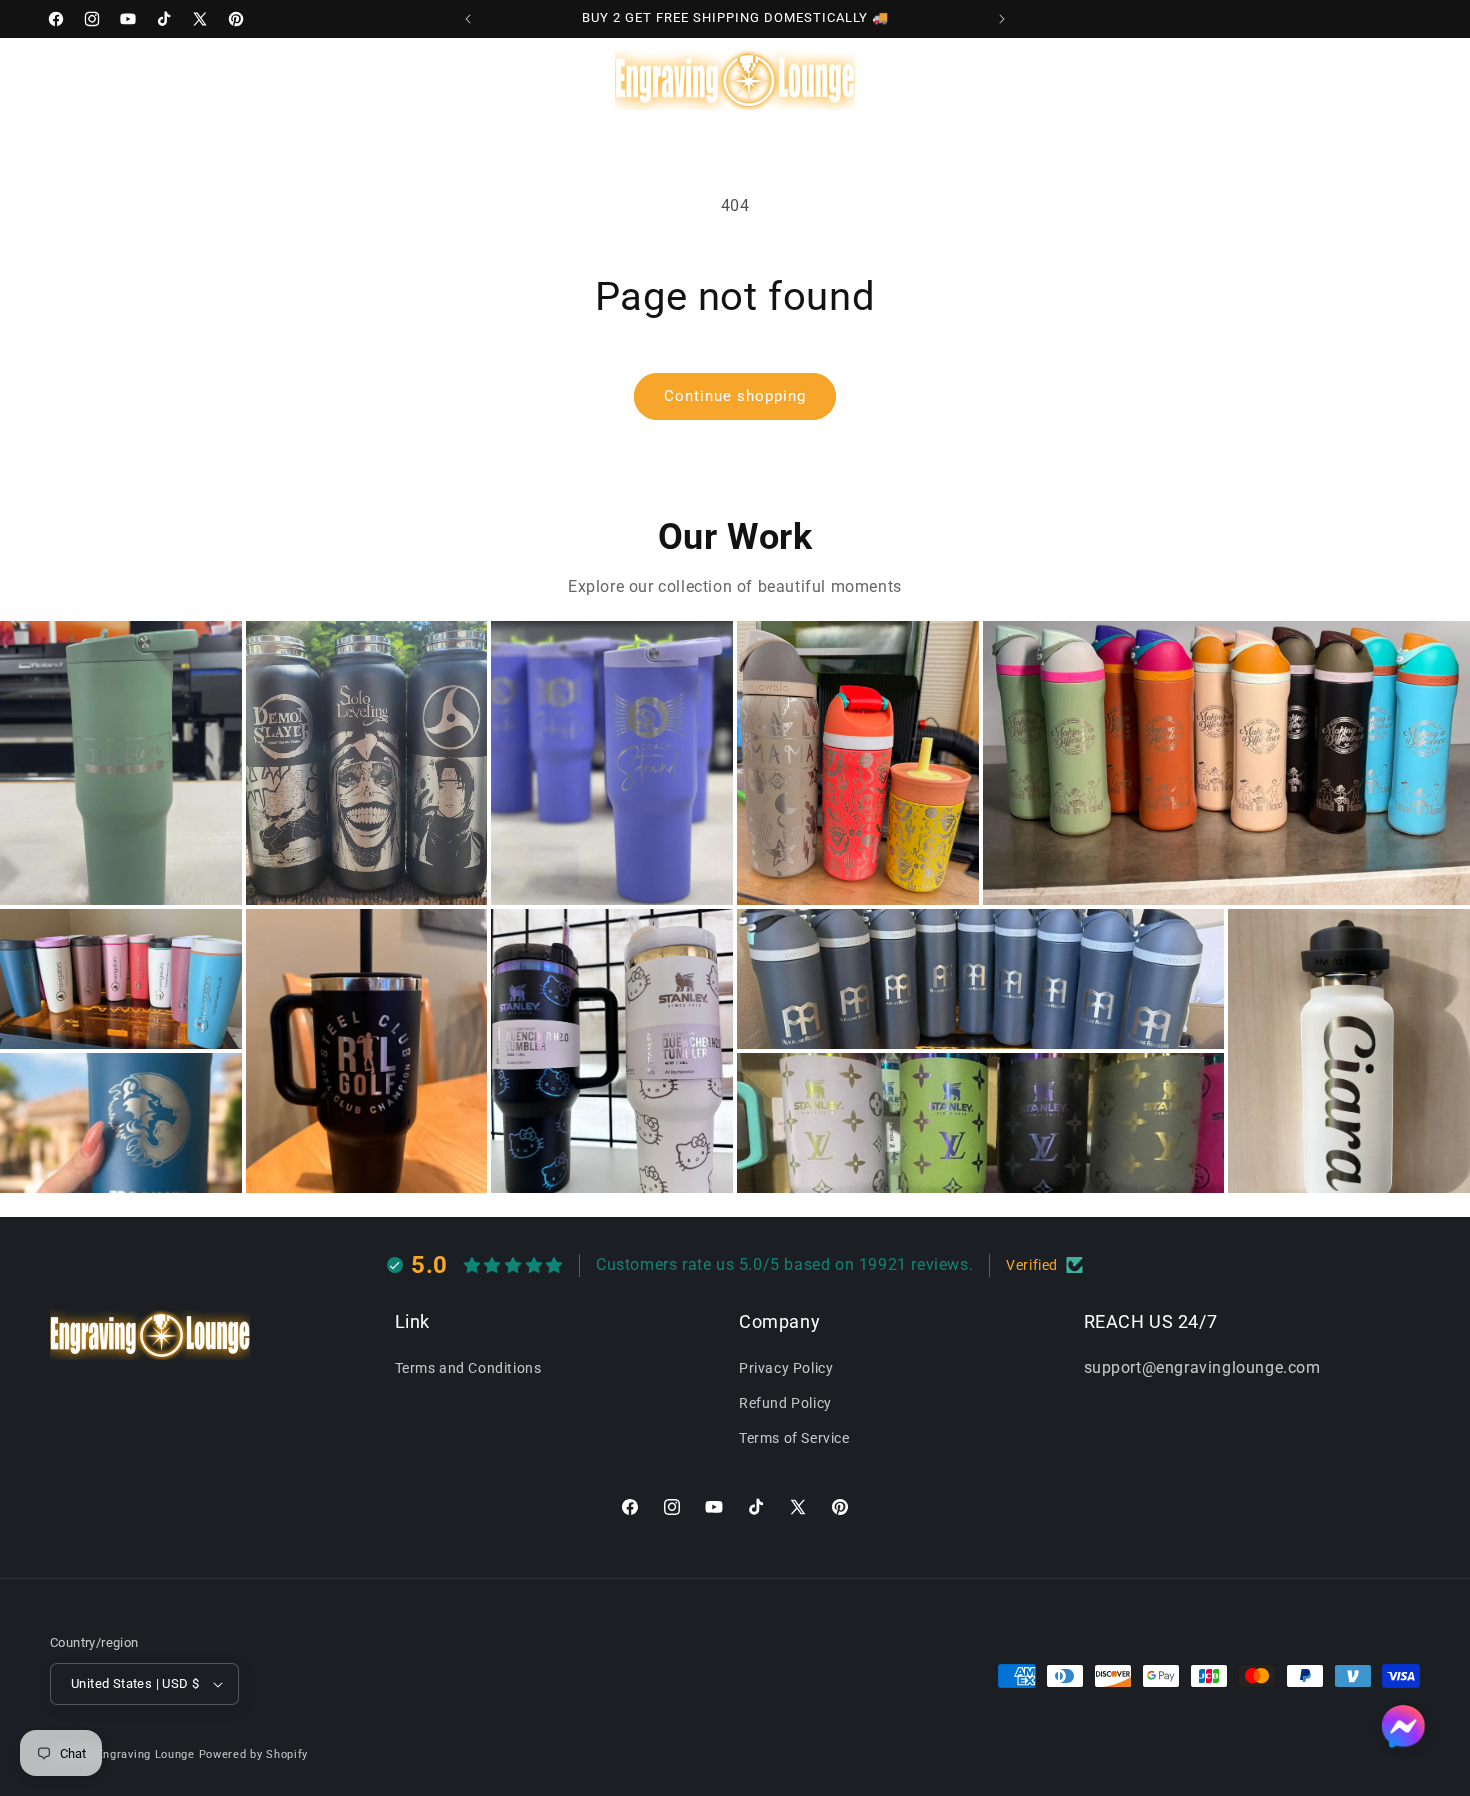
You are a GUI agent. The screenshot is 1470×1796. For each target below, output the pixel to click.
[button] (137, 79)
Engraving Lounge (146, 1754)
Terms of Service (794, 1438)
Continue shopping (735, 396)
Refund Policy (785, 1403)
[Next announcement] (1002, 19)
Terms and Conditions (468, 1368)
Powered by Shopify (254, 1754)
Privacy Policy (786, 1368)
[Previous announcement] (468, 19)
